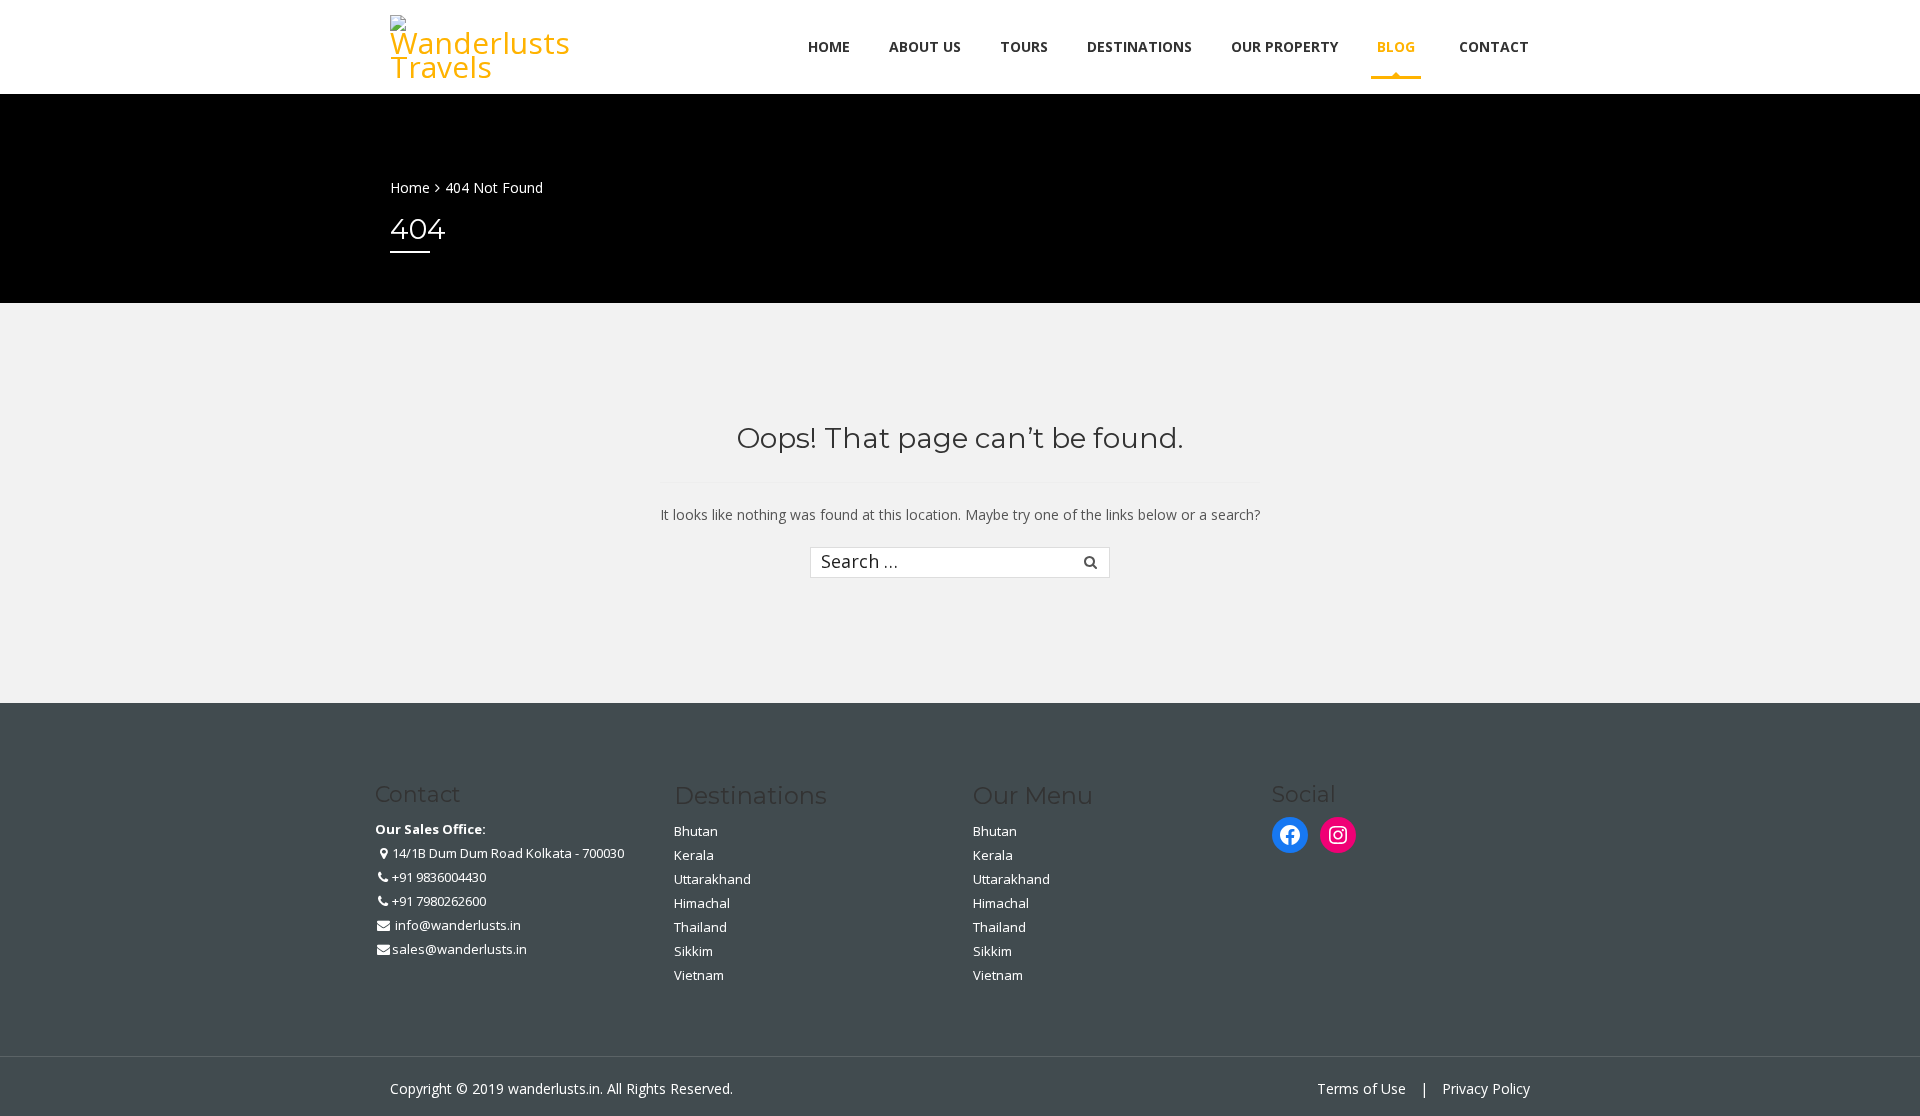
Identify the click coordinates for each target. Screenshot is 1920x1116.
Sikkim (693, 951)
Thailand (700, 927)
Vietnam (699, 975)
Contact (1494, 46)
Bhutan (696, 831)
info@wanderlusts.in (456, 925)
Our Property (1284, 46)
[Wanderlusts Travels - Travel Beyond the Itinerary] (485, 43)
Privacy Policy (1486, 1088)
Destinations (1139, 46)
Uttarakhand (712, 879)
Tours (1024, 46)
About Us (925, 46)
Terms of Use (1361, 1088)
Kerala (694, 855)
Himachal (702, 903)
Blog (1396, 46)
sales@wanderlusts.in (459, 949)
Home (829, 46)
